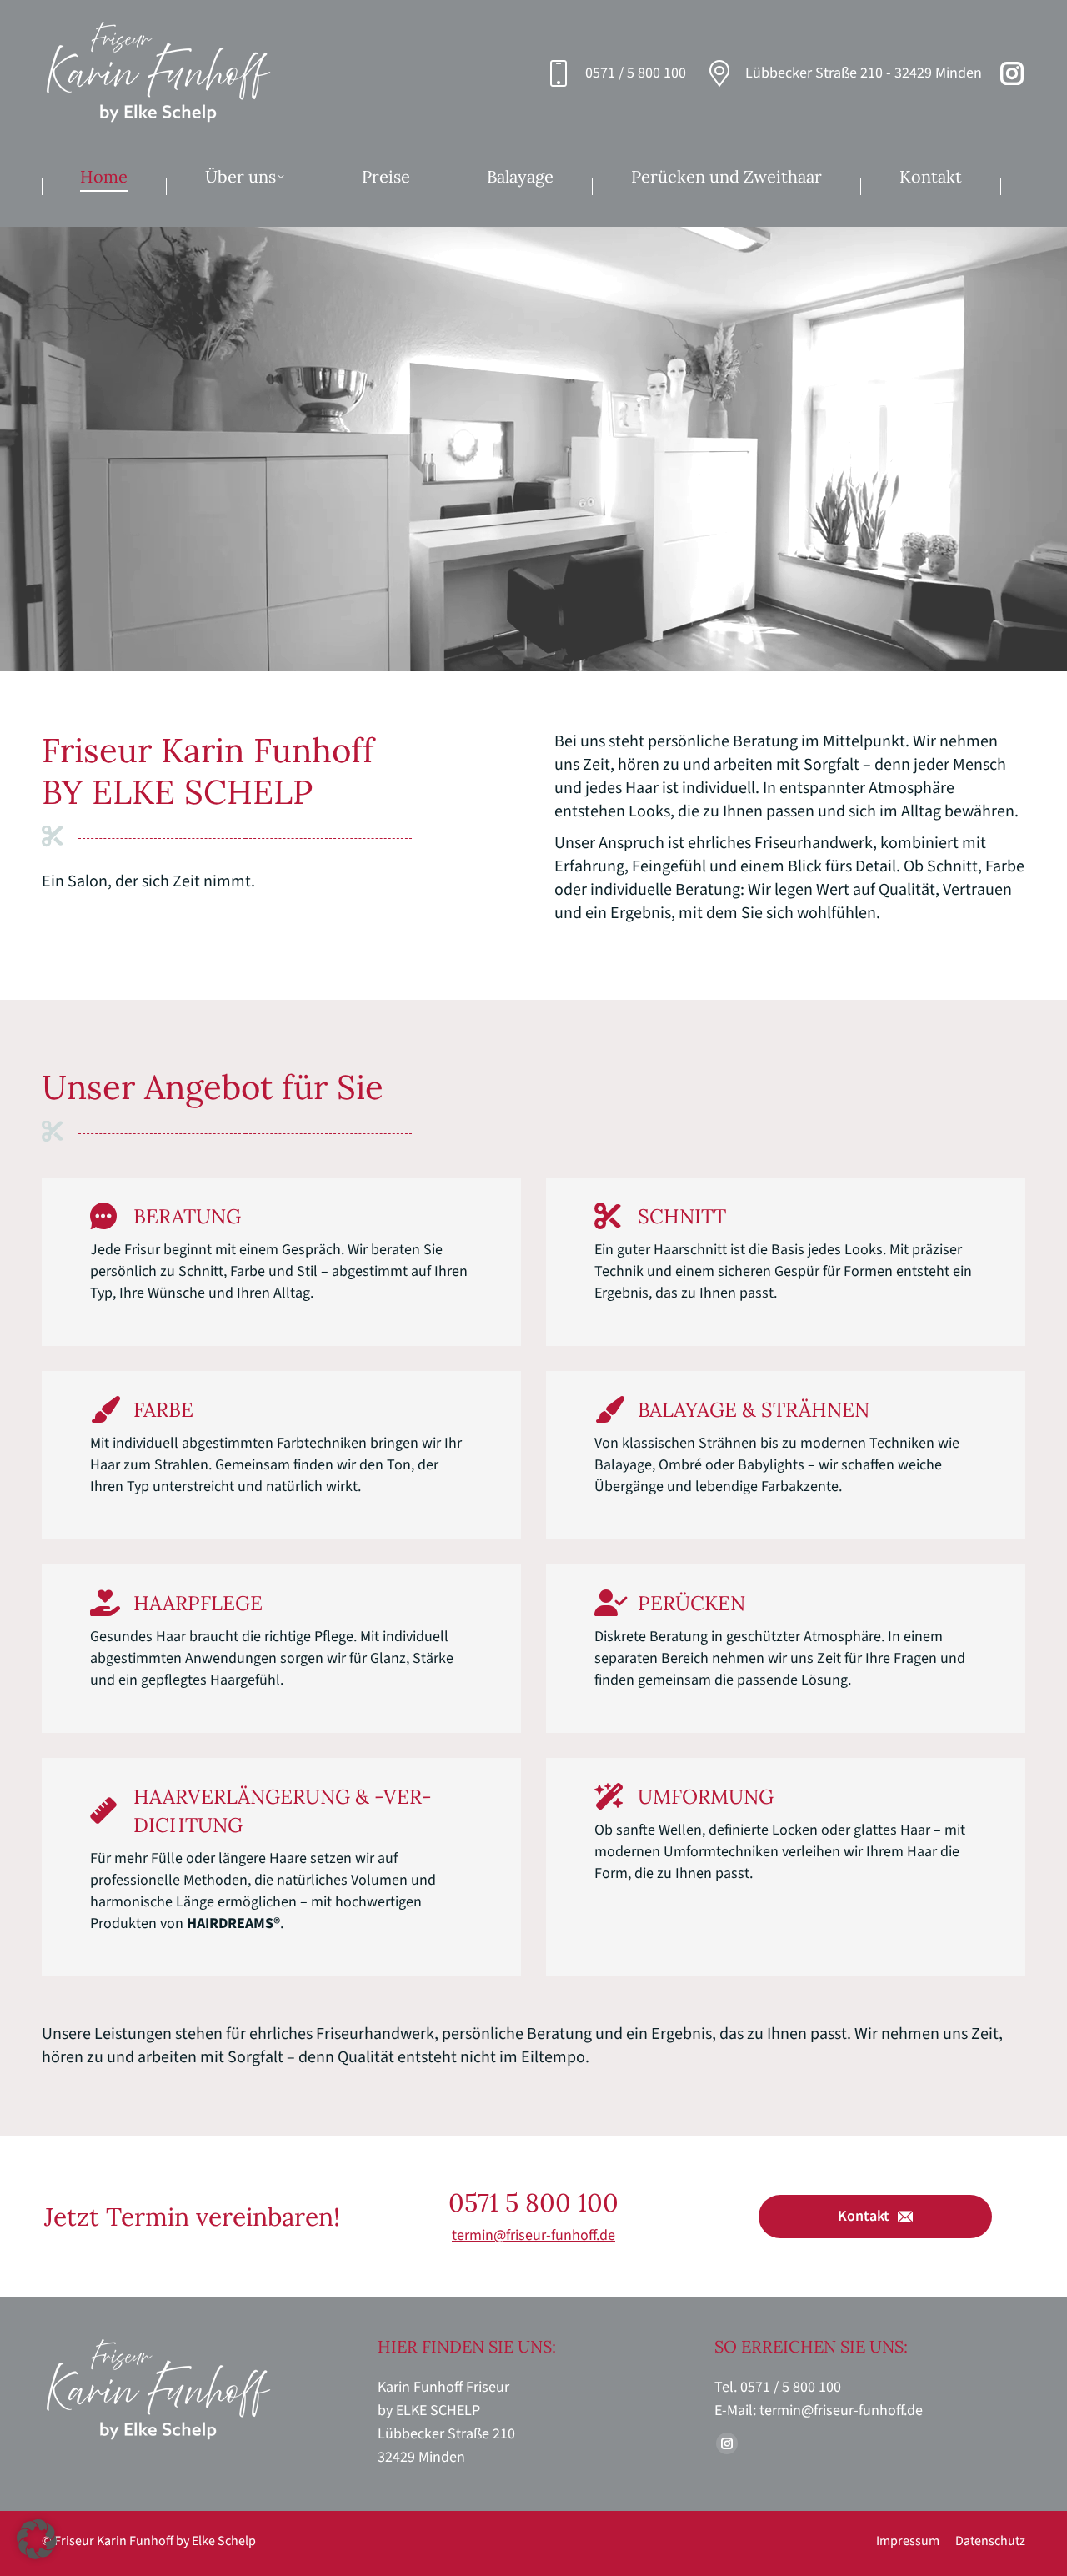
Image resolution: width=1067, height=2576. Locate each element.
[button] (37, 2539)
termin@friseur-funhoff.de (533, 2235)
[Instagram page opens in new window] (1012, 73)
